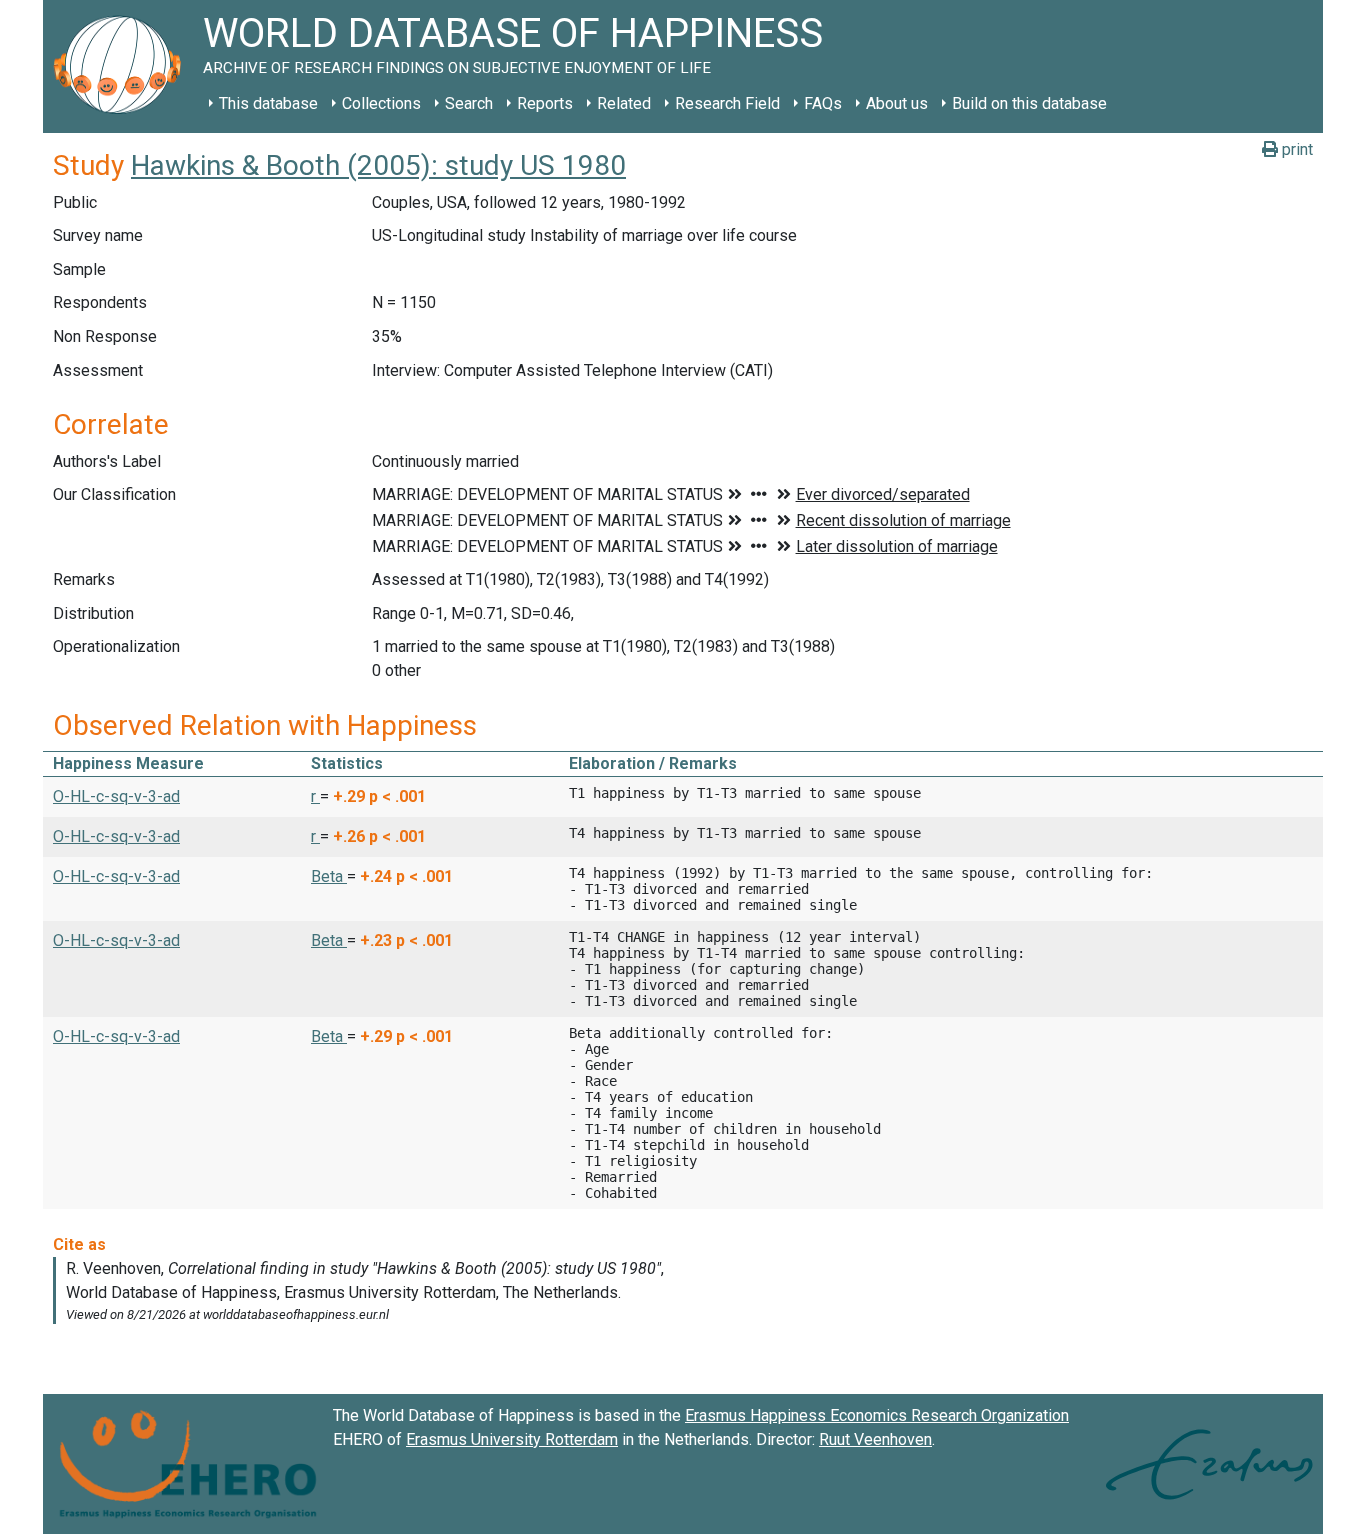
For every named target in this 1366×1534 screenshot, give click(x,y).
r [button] (315, 796)
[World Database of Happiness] (123, 66)
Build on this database (1029, 103)
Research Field (727, 103)
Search (469, 103)
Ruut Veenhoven (875, 1439)
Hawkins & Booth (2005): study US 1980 (378, 165)
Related (624, 103)
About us (897, 103)
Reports (545, 103)
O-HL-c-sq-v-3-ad (116, 796)
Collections (381, 103)
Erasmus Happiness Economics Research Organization (877, 1415)
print (1295, 149)
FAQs (823, 103)
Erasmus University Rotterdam (512, 1439)
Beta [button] (329, 876)
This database (268, 103)
